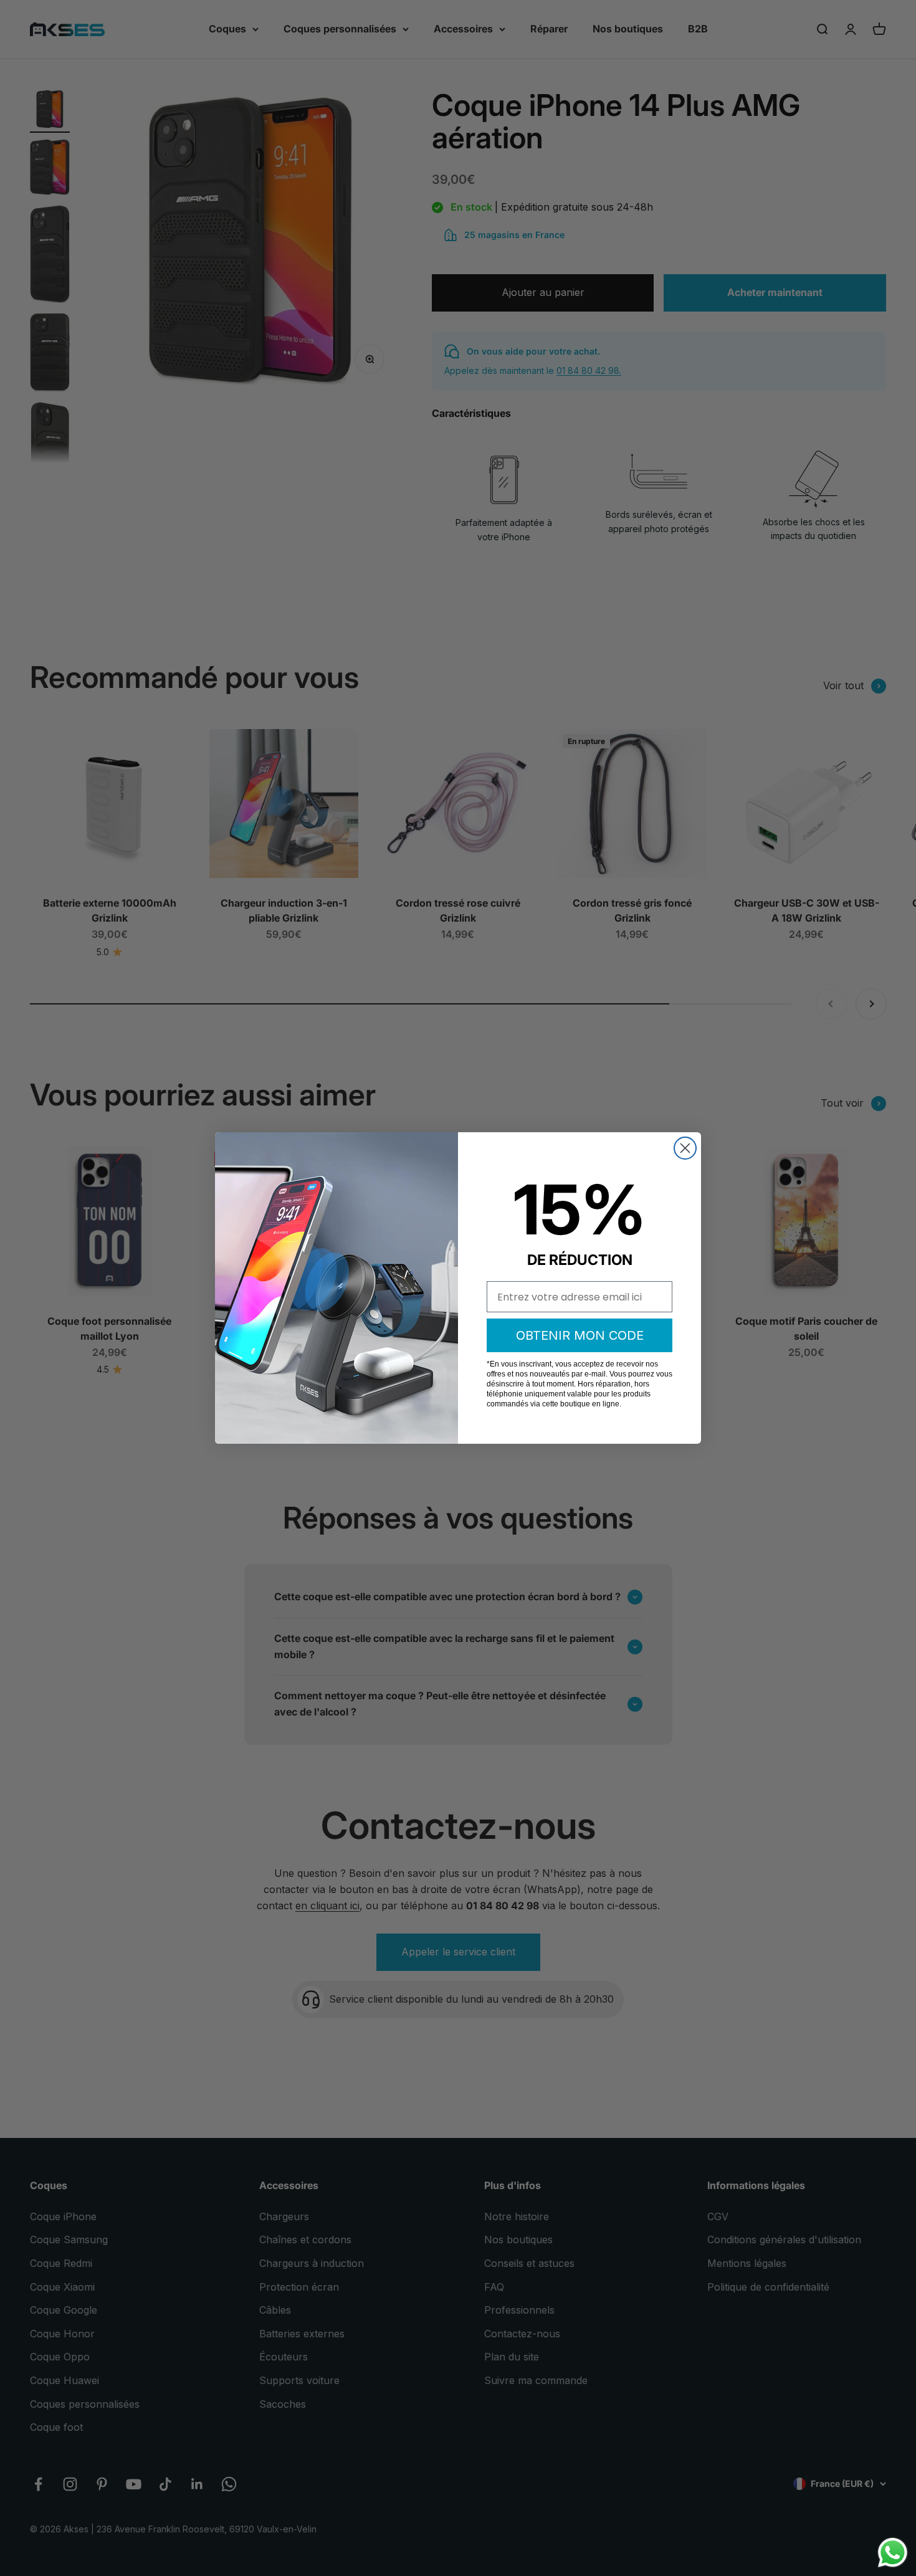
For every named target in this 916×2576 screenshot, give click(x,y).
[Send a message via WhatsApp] (893, 2553)
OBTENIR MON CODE (580, 1335)
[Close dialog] (685, 1148)
